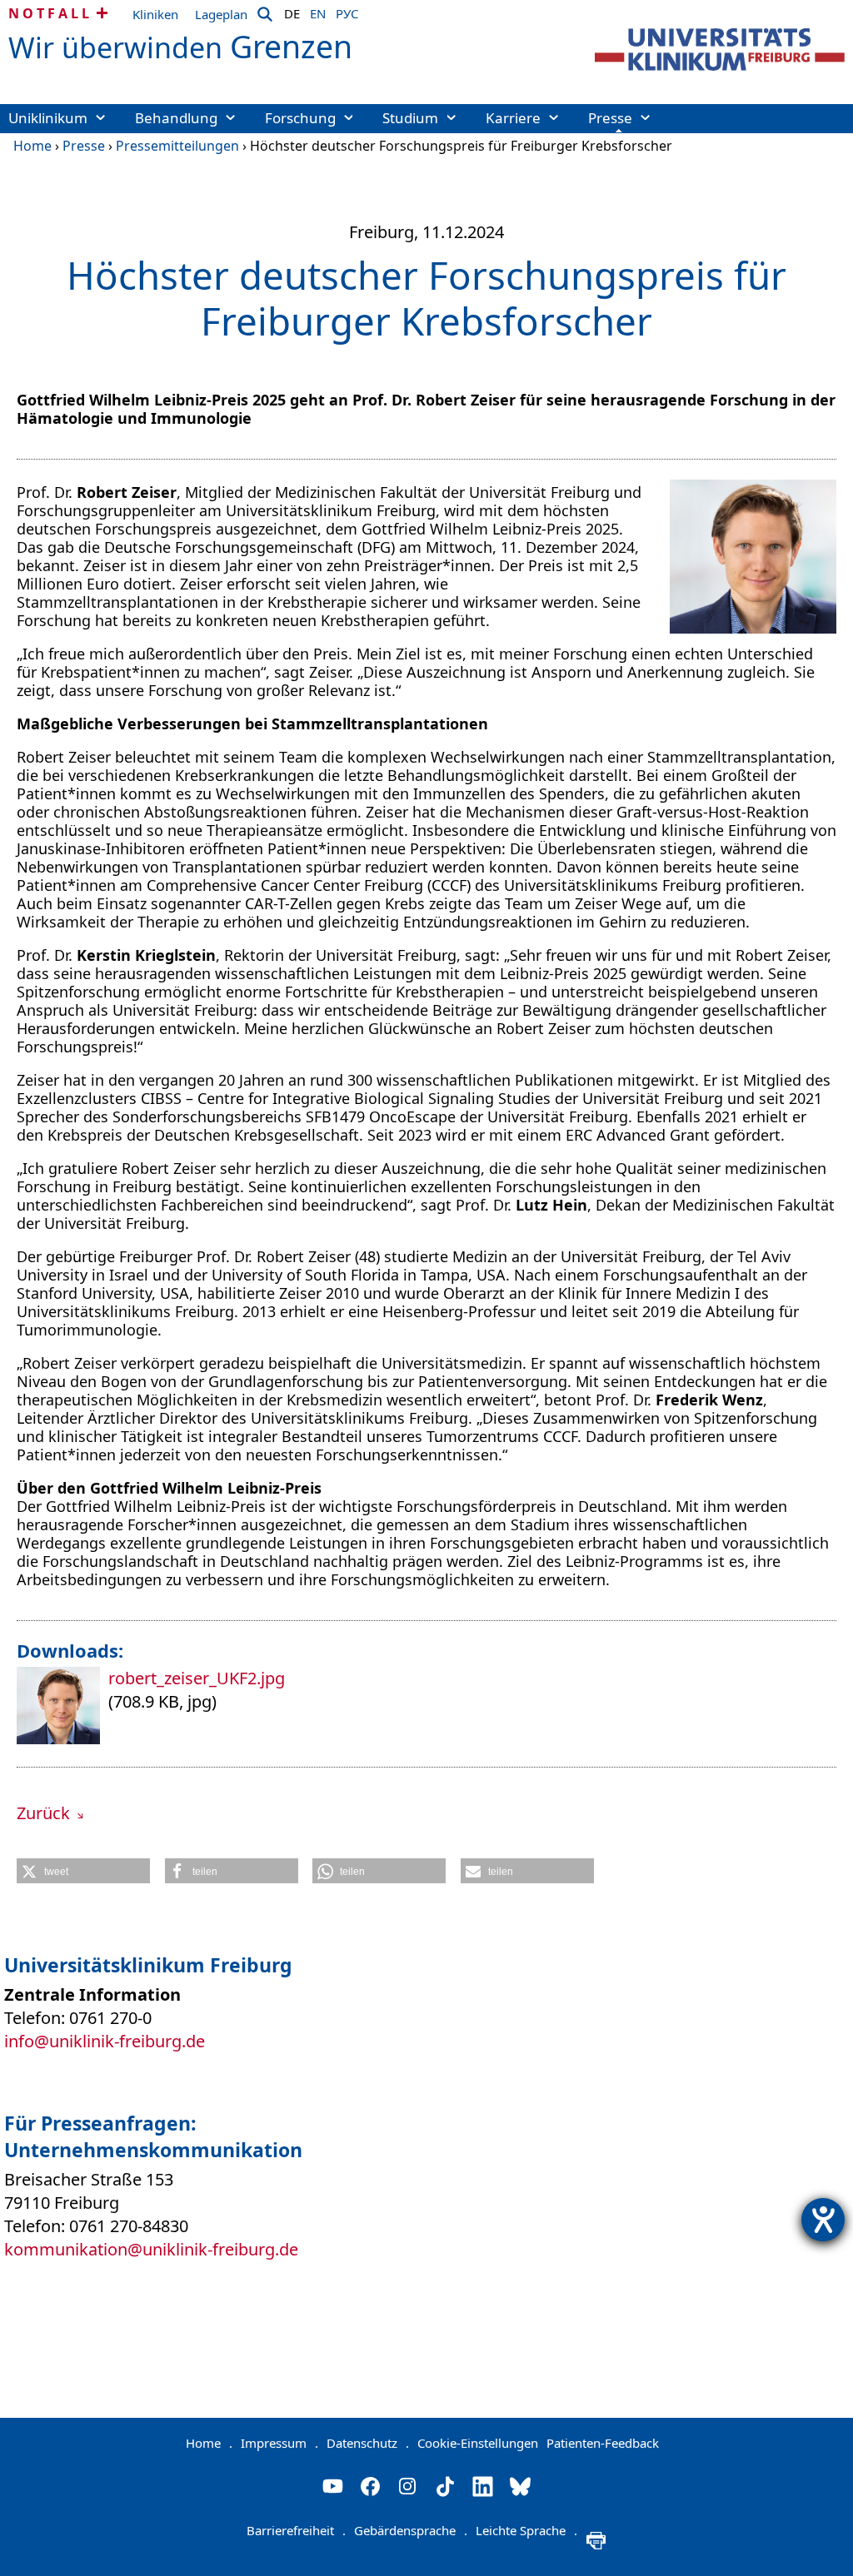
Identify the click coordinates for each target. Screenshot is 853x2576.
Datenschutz (368, 2443)
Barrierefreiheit (296, 2530)
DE (292, 11)
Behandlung (176, 118)
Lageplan (221, 14)
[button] (83, 1871)
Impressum (279, 2443)
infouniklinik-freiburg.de (105, 2041)
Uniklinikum (48, 118)
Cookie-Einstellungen (478, 2443)
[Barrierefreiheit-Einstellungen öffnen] (823, 2220)
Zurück (45, 1813)
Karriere (513, 118)
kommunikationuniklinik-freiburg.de (151, 2249)
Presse (610, 118)
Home (32, 146)
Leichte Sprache (526, 2530)
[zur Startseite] (720, 50)
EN (318, 11)
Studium (410, 118)
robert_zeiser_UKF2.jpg (197, 1678)
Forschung (300, 118)
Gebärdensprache (411, 2530)
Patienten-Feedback (603, 2443)
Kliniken (155, 14)
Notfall (50, 13)
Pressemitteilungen (177, 146)
